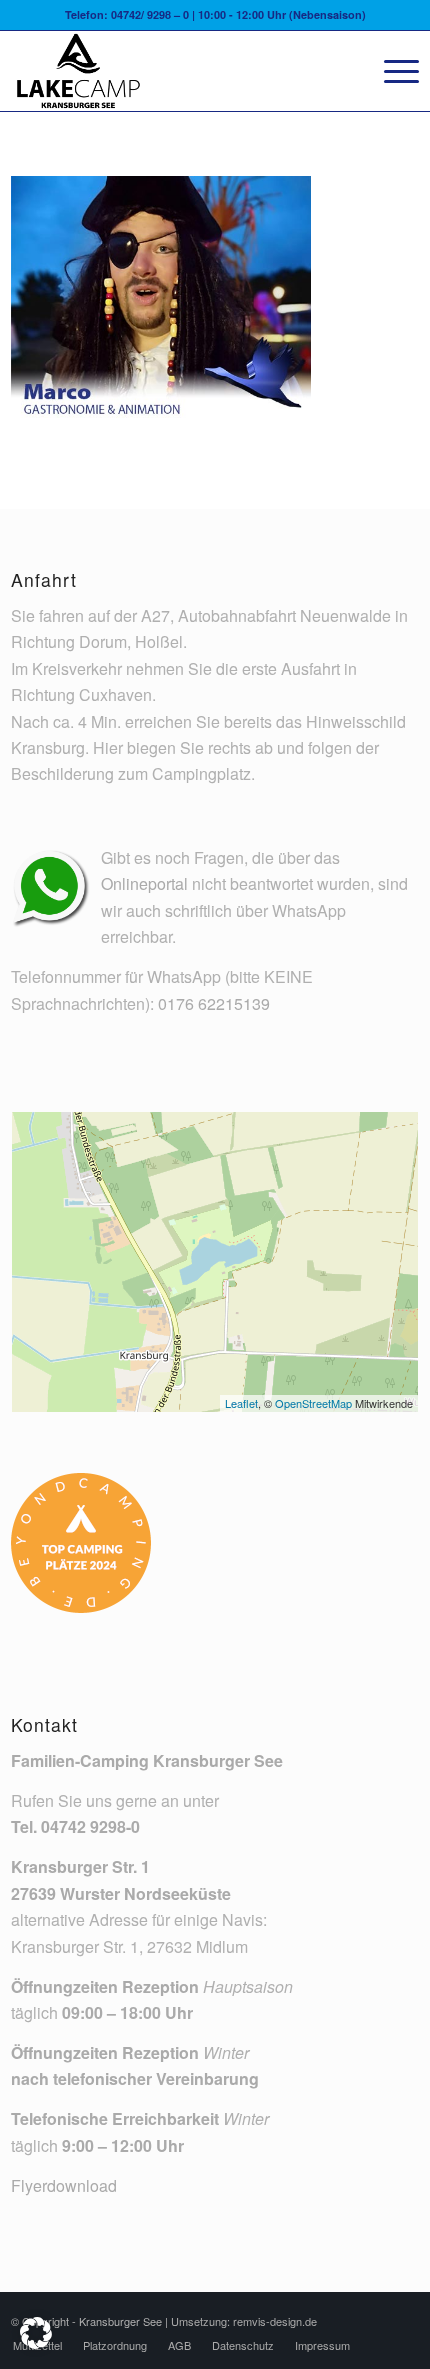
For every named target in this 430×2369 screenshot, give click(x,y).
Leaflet (241, 1403)
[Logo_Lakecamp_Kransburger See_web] (174, 71)
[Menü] (391, 71)
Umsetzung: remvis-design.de (244, 2321)
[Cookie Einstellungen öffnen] (36, 2342)
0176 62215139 (214, 1003)
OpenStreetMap (313, 1403)
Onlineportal (144, 883)
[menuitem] (391, 71)
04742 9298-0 (90, 1826)
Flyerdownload (64, 2185)
